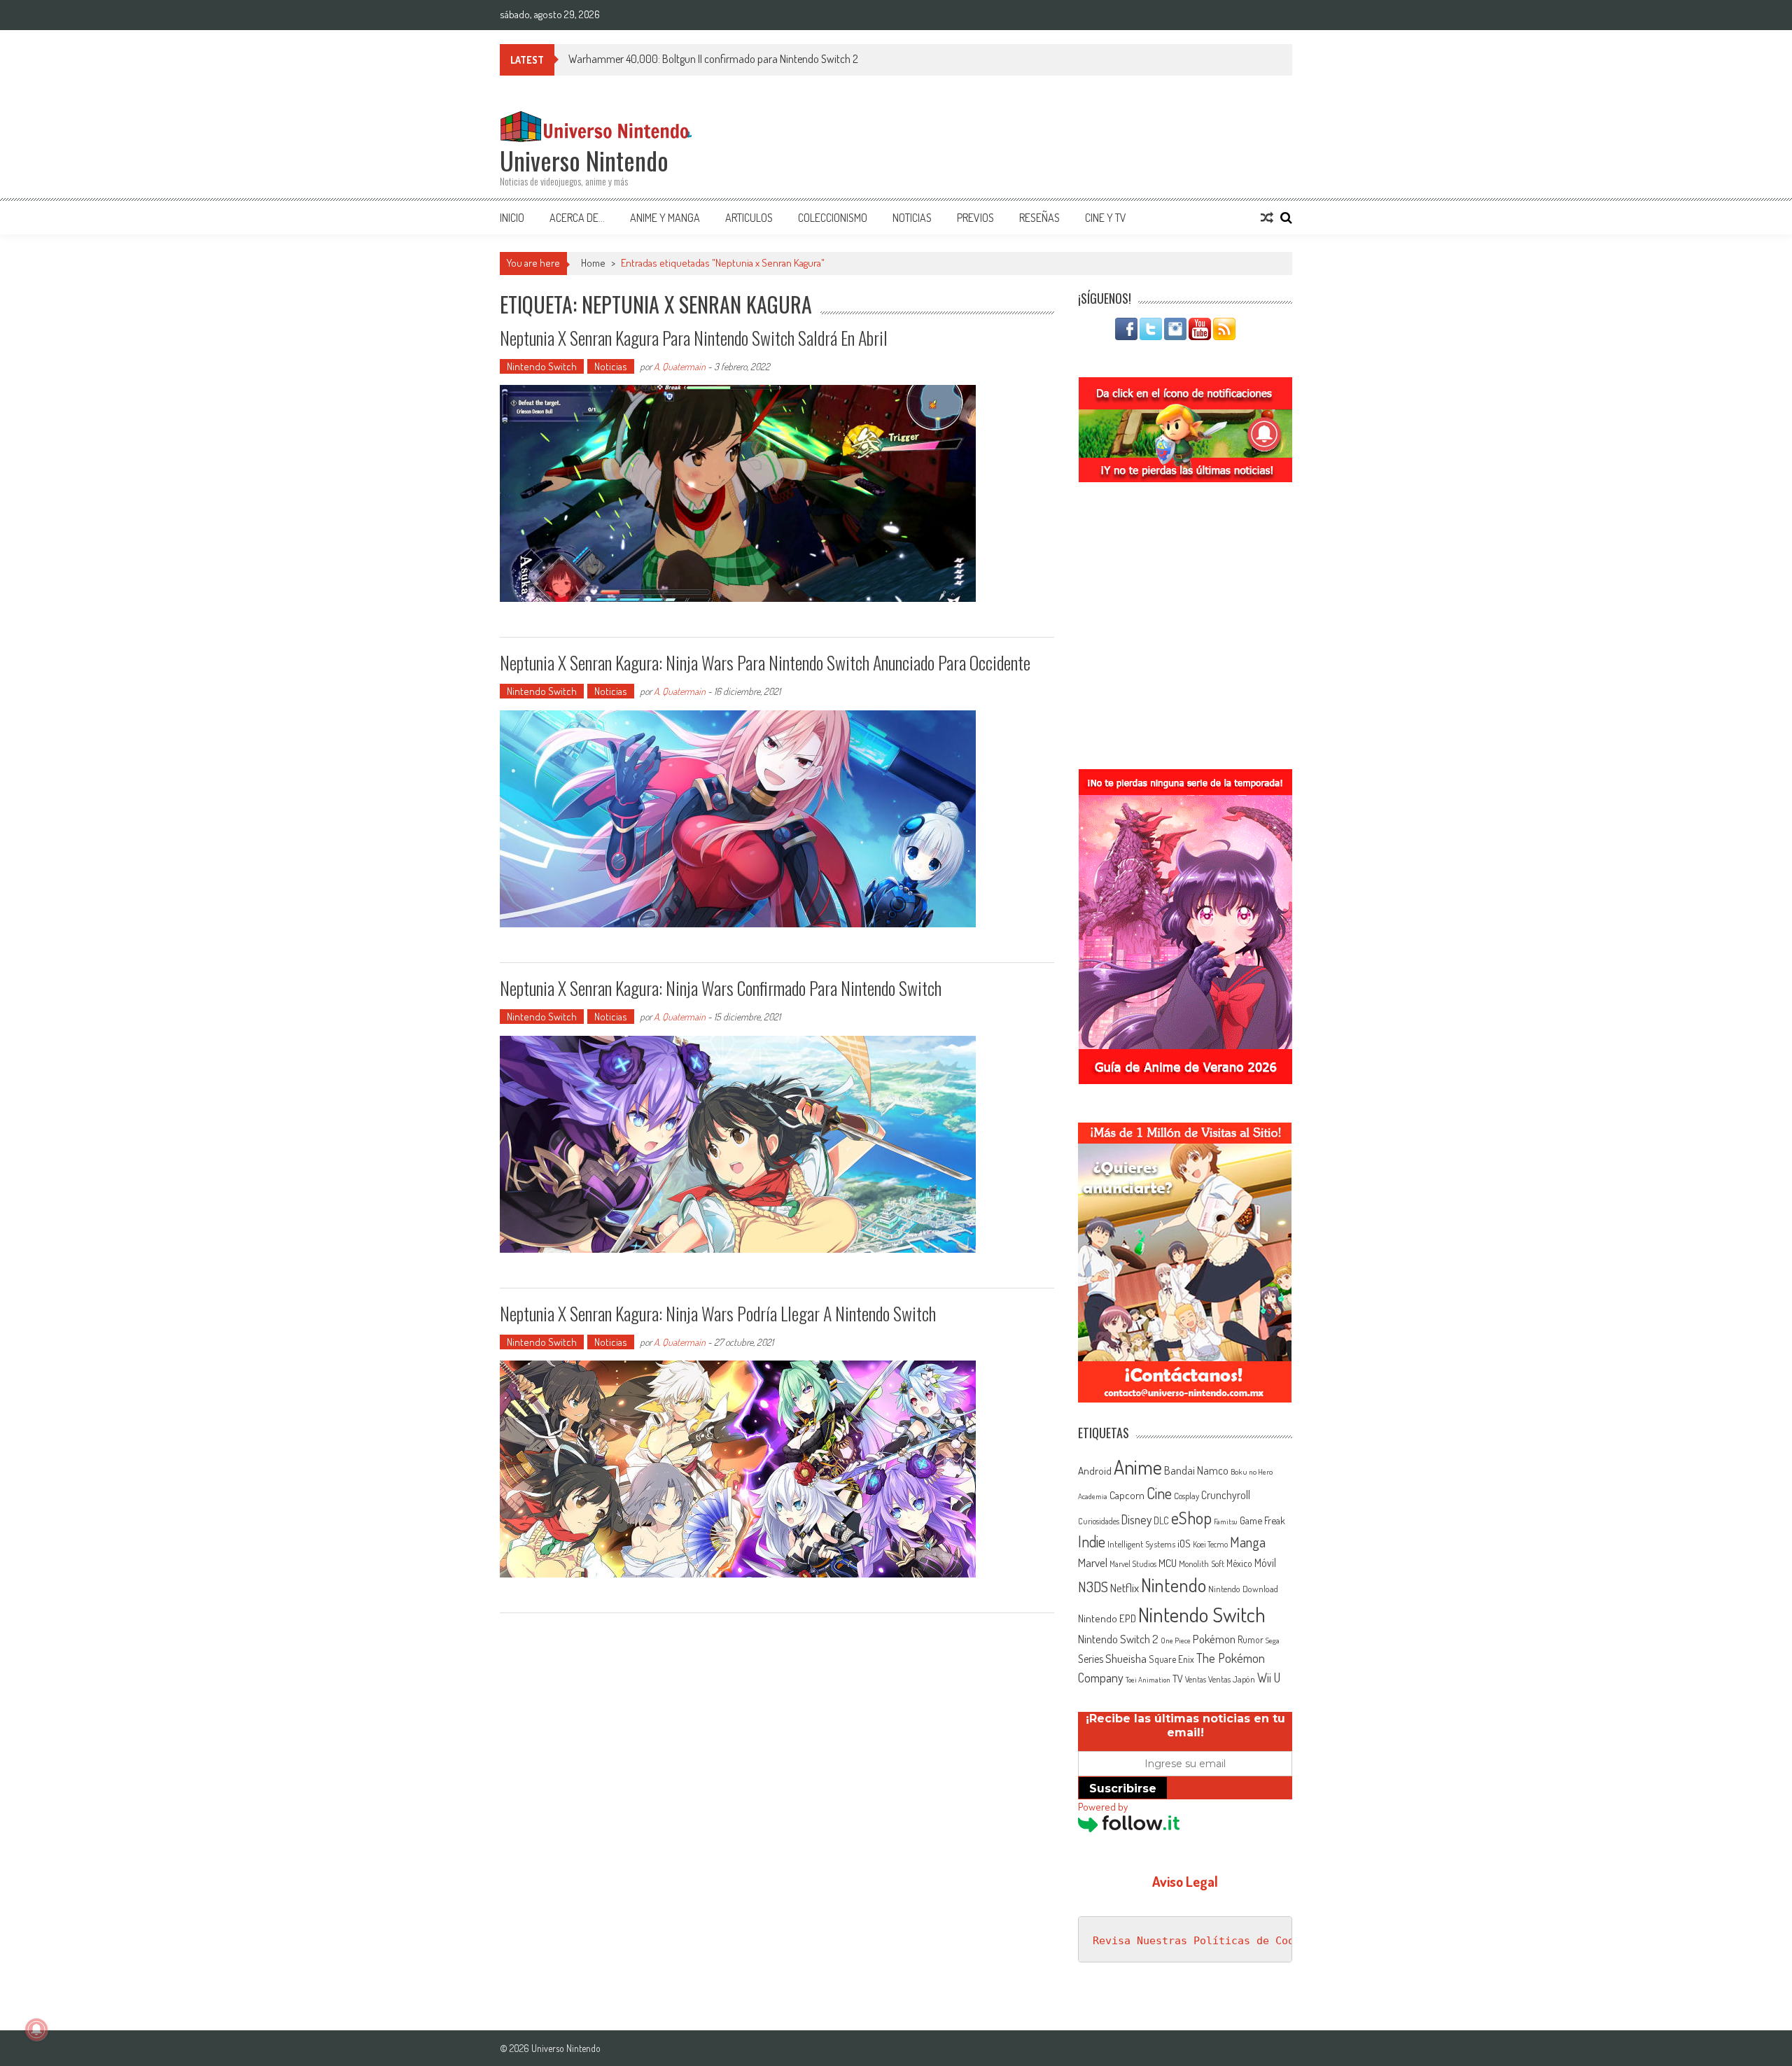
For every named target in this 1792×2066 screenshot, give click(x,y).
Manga (1248, 1542)
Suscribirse (1123, 1789)
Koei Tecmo (1210, 1544)
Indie (1092, 1541)
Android (1095, 1470)
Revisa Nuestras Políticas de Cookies (1206, 1941)
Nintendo (1174, 1585)
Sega (1273, 1640)
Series (1091, 1659)
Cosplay (1186, 1496)
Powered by (1103, 1807)
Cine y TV (1106, 218)
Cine (1159, 1493)
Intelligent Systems (1141, 1544)
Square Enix (1171, 1659)
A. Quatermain (680, 366)
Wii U (1269, 1677)
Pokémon (1214, 1639)
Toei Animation (1148, 1680)
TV (1178, 1679)
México (1239, 1563)
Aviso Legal (1185, 1881)
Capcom (1127, 1495)
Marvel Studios (1133, 1564)
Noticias (912, 218)
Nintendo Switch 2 (1118, 1639)
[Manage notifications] (36, 2030)
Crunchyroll (1226, 1495)
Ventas (1196, 1679)
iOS (1184, 1543)
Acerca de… (577, 218)
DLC (1161, 1520)
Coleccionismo (833, 218)
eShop (1191, 1518)
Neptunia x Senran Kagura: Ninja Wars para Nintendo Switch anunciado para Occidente (765, 662)
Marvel (1093, 1562)
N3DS (1093, 1587)
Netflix (1125, 1587)
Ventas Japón (1232, 1679)
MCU (1168, 1563)
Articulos (749, 218)
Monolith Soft (1202, 1563)
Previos (975, 218)
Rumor (1251, 1639)
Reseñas (1039, 218)
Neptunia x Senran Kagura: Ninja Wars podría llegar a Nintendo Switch (718, 1313)
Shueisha (1126, 1658)
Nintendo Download (1243, 1589)
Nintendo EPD (1107, 1618)
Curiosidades (1099, 1521)
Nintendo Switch (542, 366)
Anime (1138, 1467)
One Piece (1176, 1640)
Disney (1136, 1519)
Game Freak (1262, 1520)
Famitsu (1226, 1522)
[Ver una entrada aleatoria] (1267, 218)
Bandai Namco (1196, 1470)
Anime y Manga (665, 218)
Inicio (512, 218)
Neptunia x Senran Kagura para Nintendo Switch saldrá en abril (694, 338)
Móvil (1265, 1563)
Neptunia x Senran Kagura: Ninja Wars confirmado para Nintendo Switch (721, 988)
